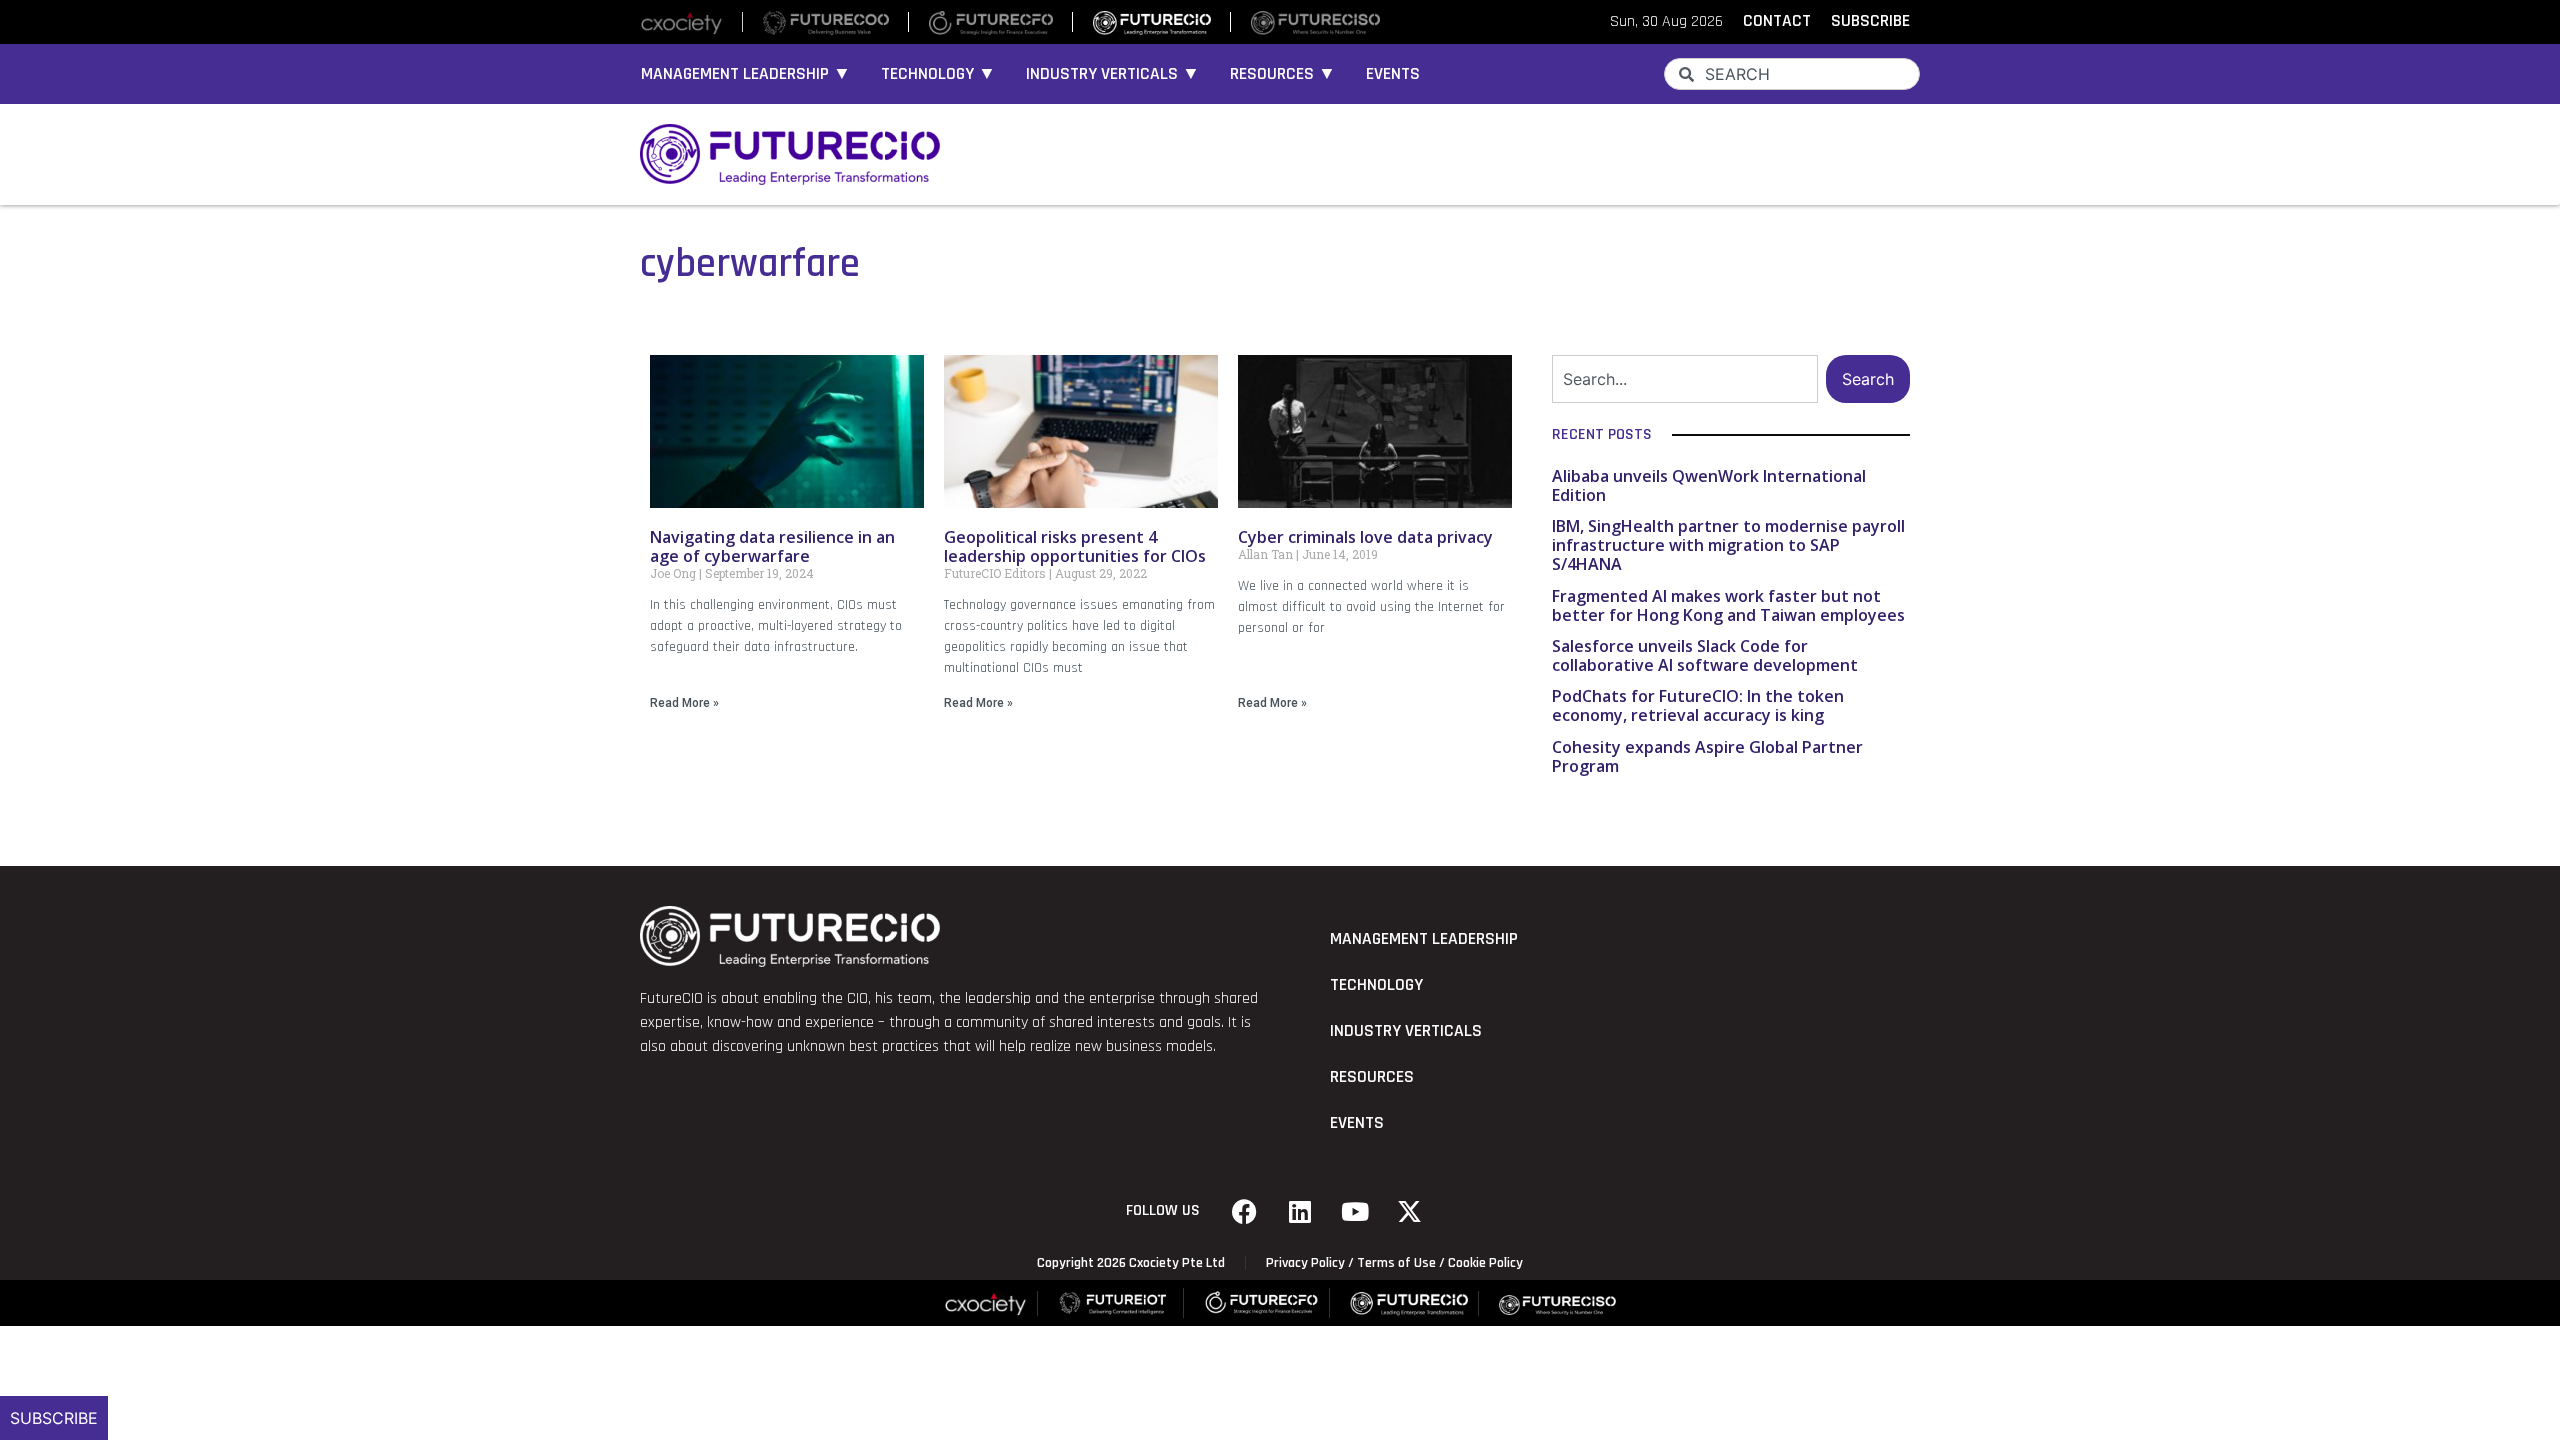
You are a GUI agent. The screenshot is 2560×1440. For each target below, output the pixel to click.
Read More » (684, 703)
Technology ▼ (938, 74)
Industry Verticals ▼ (1113, 74)
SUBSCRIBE (1870, 21)
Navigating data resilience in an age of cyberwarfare (772, 546)
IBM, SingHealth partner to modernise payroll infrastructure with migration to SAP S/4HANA (1728, 545)
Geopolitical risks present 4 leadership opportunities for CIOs (1075, 546)
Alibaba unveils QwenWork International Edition (1709, 485)
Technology (1376, 985)
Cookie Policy (1485, 1263)
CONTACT (1777, 21)
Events (1393, 74)
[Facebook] (1245, 1211)
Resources (1372, 1077)
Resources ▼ (1283, 74)
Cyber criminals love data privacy (1365, 537)
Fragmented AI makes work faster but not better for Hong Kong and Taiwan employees (1728, 605)
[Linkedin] (1300, 1211)
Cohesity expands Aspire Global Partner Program (1707, 756)
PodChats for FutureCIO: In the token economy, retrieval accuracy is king (1698, 705)
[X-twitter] (1410, 1211)
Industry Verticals (1406, 1031)
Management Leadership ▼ (746, 74)
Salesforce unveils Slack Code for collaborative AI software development (1705, 655)
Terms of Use (1396, 1263)
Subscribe (54, 1418)
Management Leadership (1424, 939)
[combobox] (1792, 74)
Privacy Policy (1305, 1263)
